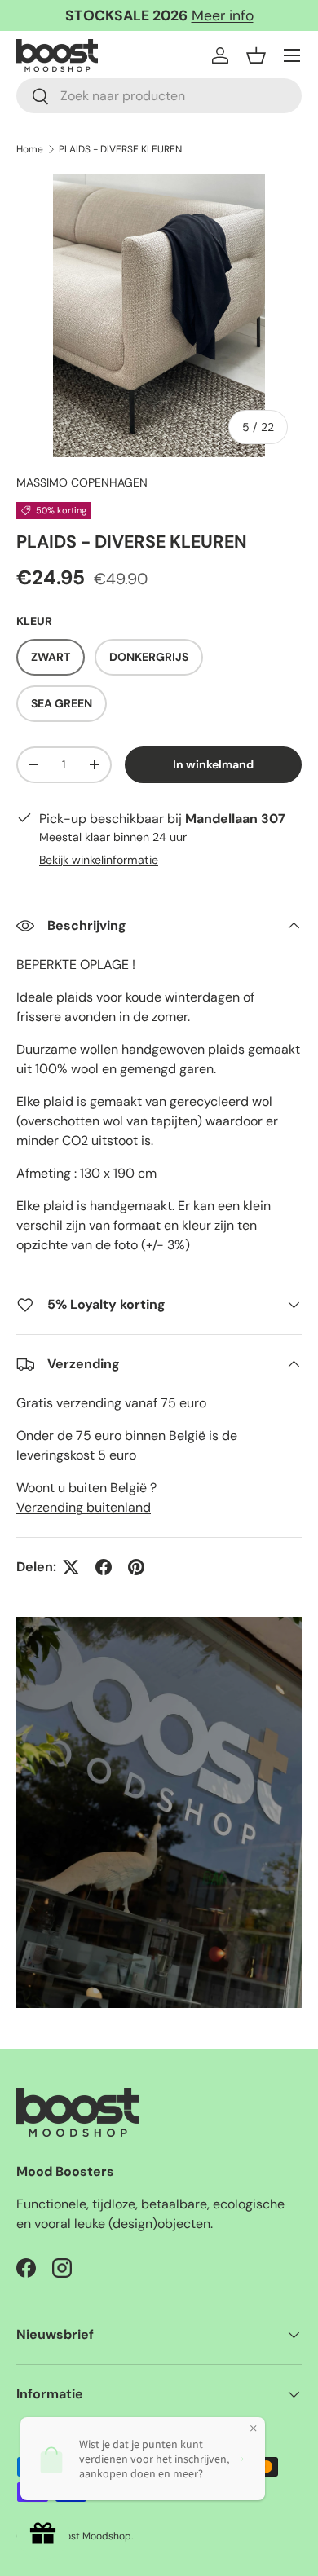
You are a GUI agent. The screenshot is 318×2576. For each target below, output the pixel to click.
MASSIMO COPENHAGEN (82, 482)
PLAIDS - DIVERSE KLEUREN (120, 149)
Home (30, 149)
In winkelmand (213, 764)
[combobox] (159, 96)
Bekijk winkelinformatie (99, 860)
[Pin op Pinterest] (136, 1567)
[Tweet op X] (71, 1567)
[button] (256, 55)
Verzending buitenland (84, 1507)
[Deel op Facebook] (104, 1567)
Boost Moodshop (93, 2536)
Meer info (223, 15)
